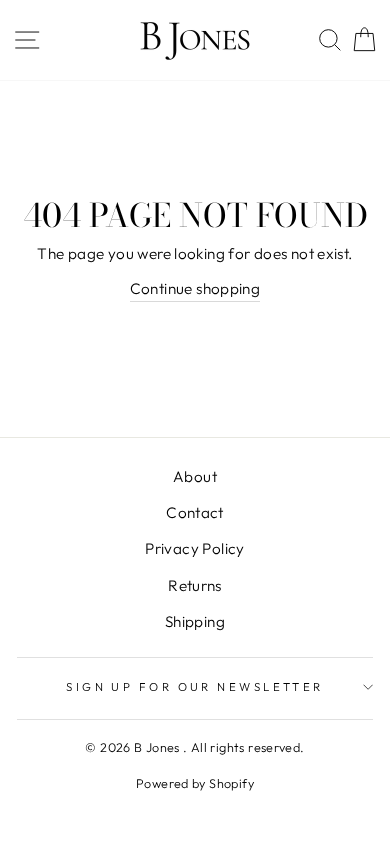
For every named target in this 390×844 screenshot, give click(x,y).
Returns (195, 585)
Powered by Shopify (195, 783)
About (195, 476)
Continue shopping (195, 288)
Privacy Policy (194, 548)
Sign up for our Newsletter (195, 687)
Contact (195, 512)
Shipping (195, 621)
